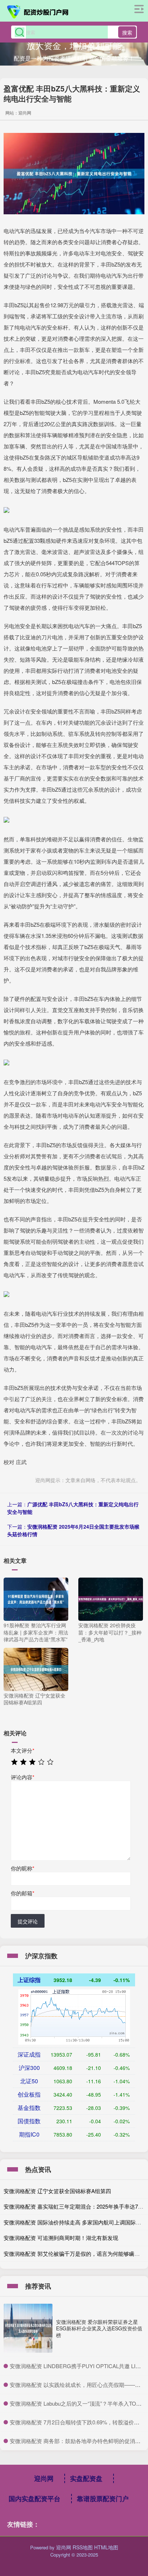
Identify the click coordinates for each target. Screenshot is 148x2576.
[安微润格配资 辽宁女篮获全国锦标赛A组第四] (36, 1668)
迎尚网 (44, 2478)
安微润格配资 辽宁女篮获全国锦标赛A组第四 (57, 2191)
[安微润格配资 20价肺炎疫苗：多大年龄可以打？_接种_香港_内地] (111, 1598)
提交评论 (28, 1921)
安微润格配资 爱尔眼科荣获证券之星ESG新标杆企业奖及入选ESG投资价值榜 (99, 2328)
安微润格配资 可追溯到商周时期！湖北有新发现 (61, 2238)
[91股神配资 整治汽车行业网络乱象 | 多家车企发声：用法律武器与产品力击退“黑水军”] (36, 1598)
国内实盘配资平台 (34, 2499)
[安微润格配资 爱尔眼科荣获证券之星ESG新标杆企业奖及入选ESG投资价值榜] (28, 2328)
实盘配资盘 (86, 2478)
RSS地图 (83, 2547)
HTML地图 (106, 2547)
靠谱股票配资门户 (103, 2499)
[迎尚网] (38, 12)
